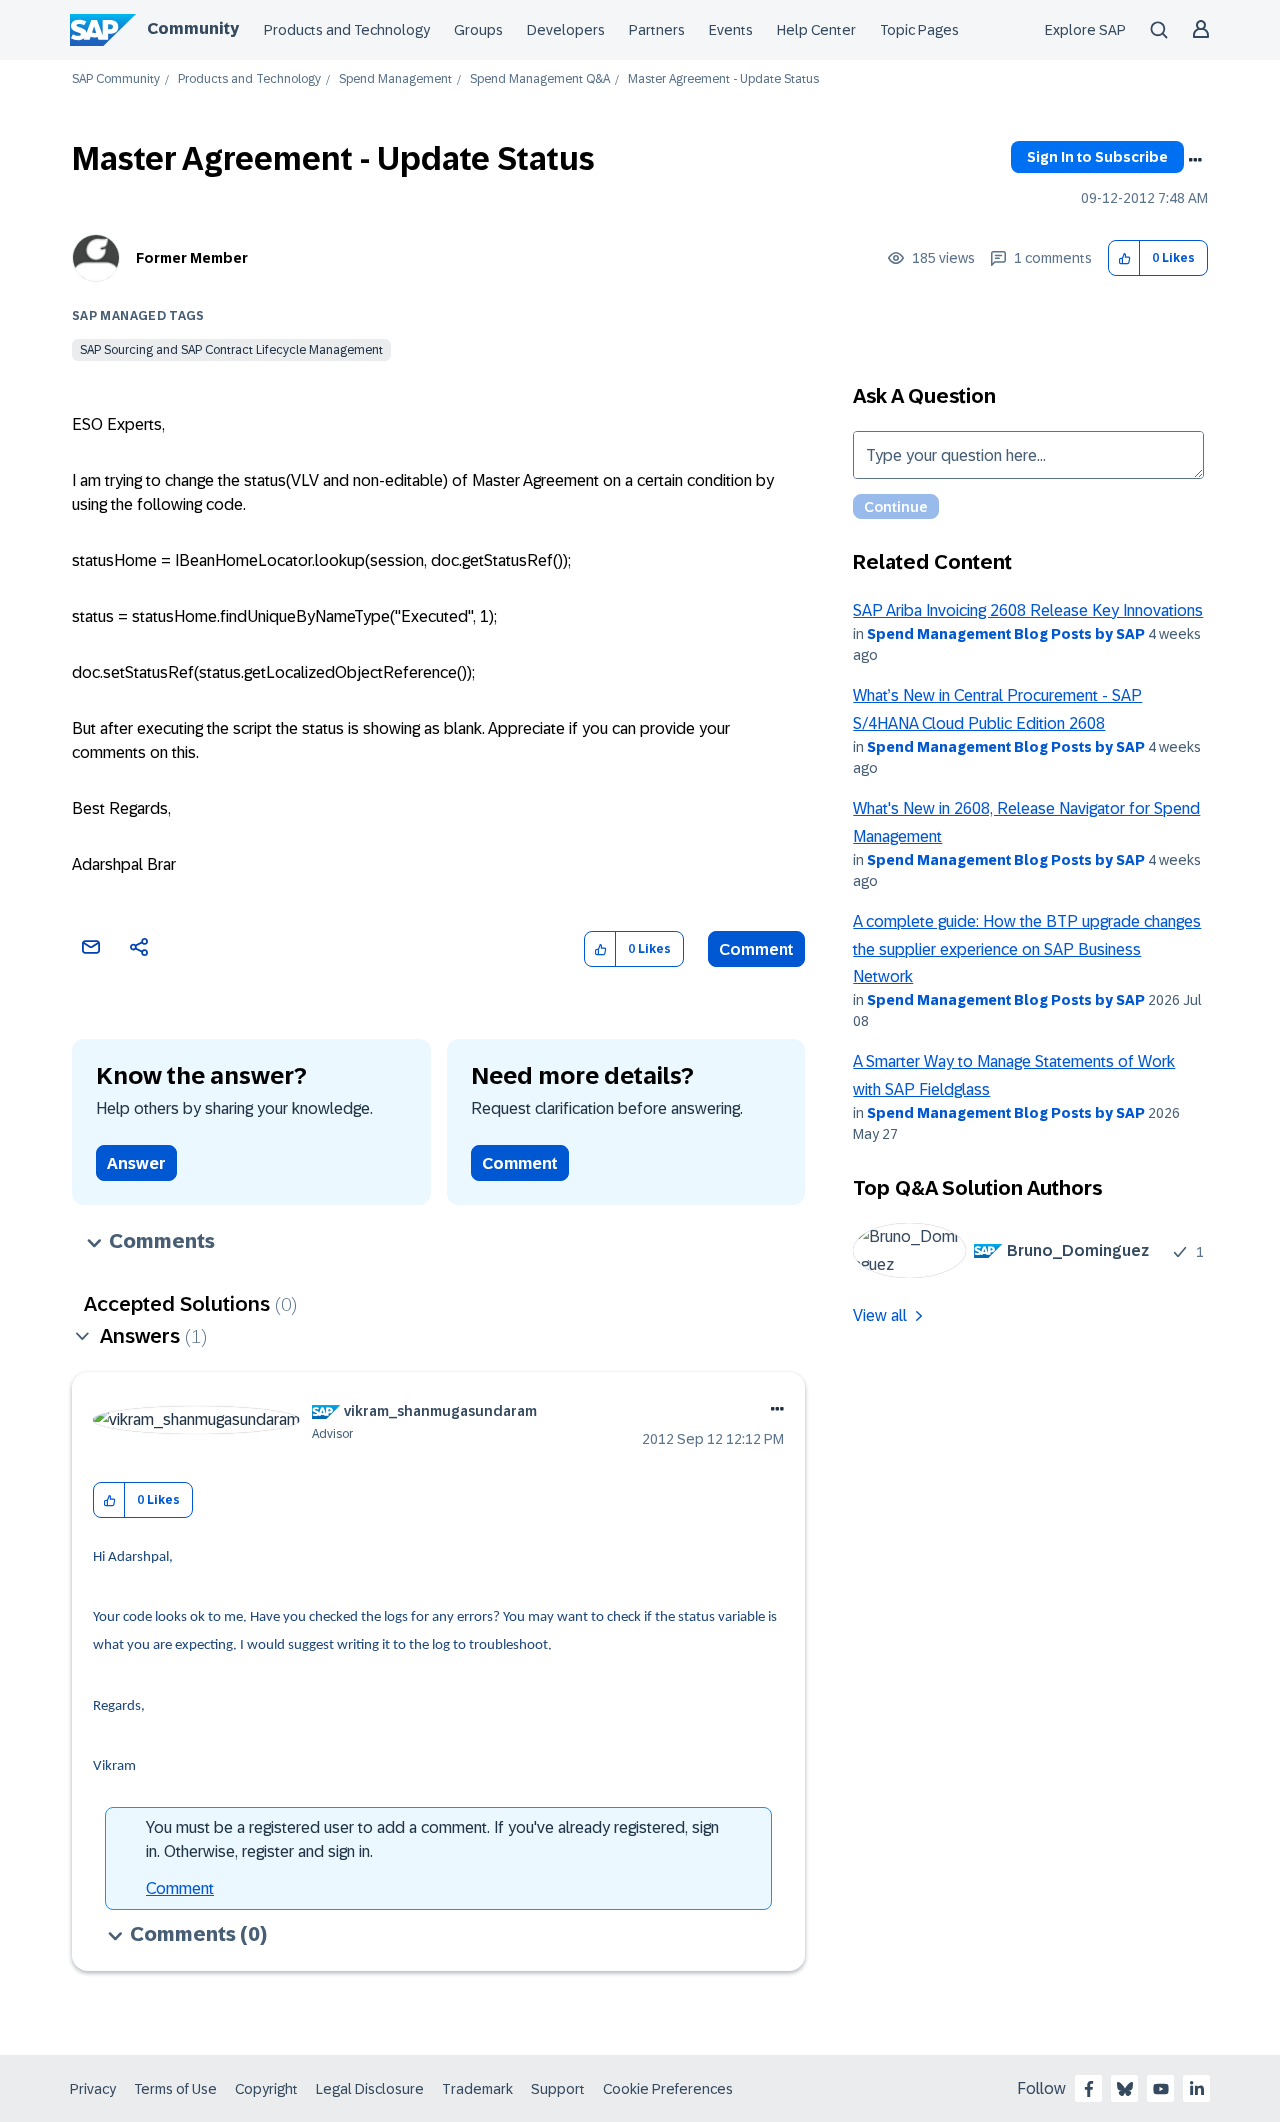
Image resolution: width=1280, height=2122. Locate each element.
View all (880, 1315)
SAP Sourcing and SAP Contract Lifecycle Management (231, 350)
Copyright (266, 2089)
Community (193, 28)
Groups (478, 30)
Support (558, 2089)
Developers (566, 30)
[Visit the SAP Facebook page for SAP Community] (1089, 2089)
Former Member (192, 258)
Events (731, 30)
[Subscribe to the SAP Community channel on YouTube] (1161, 2089)
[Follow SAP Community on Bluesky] (1125, 2089)
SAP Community (116, 79)
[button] (1124, 258)
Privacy (93, 2089)
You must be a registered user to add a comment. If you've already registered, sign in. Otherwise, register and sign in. (432, 1839)
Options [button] (1195, 160)
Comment (756, 949)
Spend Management (395, 79)
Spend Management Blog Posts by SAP (1006, 634)
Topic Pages (919, 30)
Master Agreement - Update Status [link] (723, 79)
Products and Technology (347, 30)
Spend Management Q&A (540, 79)
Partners (657, 30)
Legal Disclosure (370, 2089)
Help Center (816, 30)
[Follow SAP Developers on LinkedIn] (1197, 2089)
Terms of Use (175, 2089)
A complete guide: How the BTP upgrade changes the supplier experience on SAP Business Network (1027, 949)
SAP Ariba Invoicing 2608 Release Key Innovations (1028, 610)
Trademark (477, 2089)
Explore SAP (1085, 30)
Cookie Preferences (668, 2089)
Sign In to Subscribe (1097, 157)
